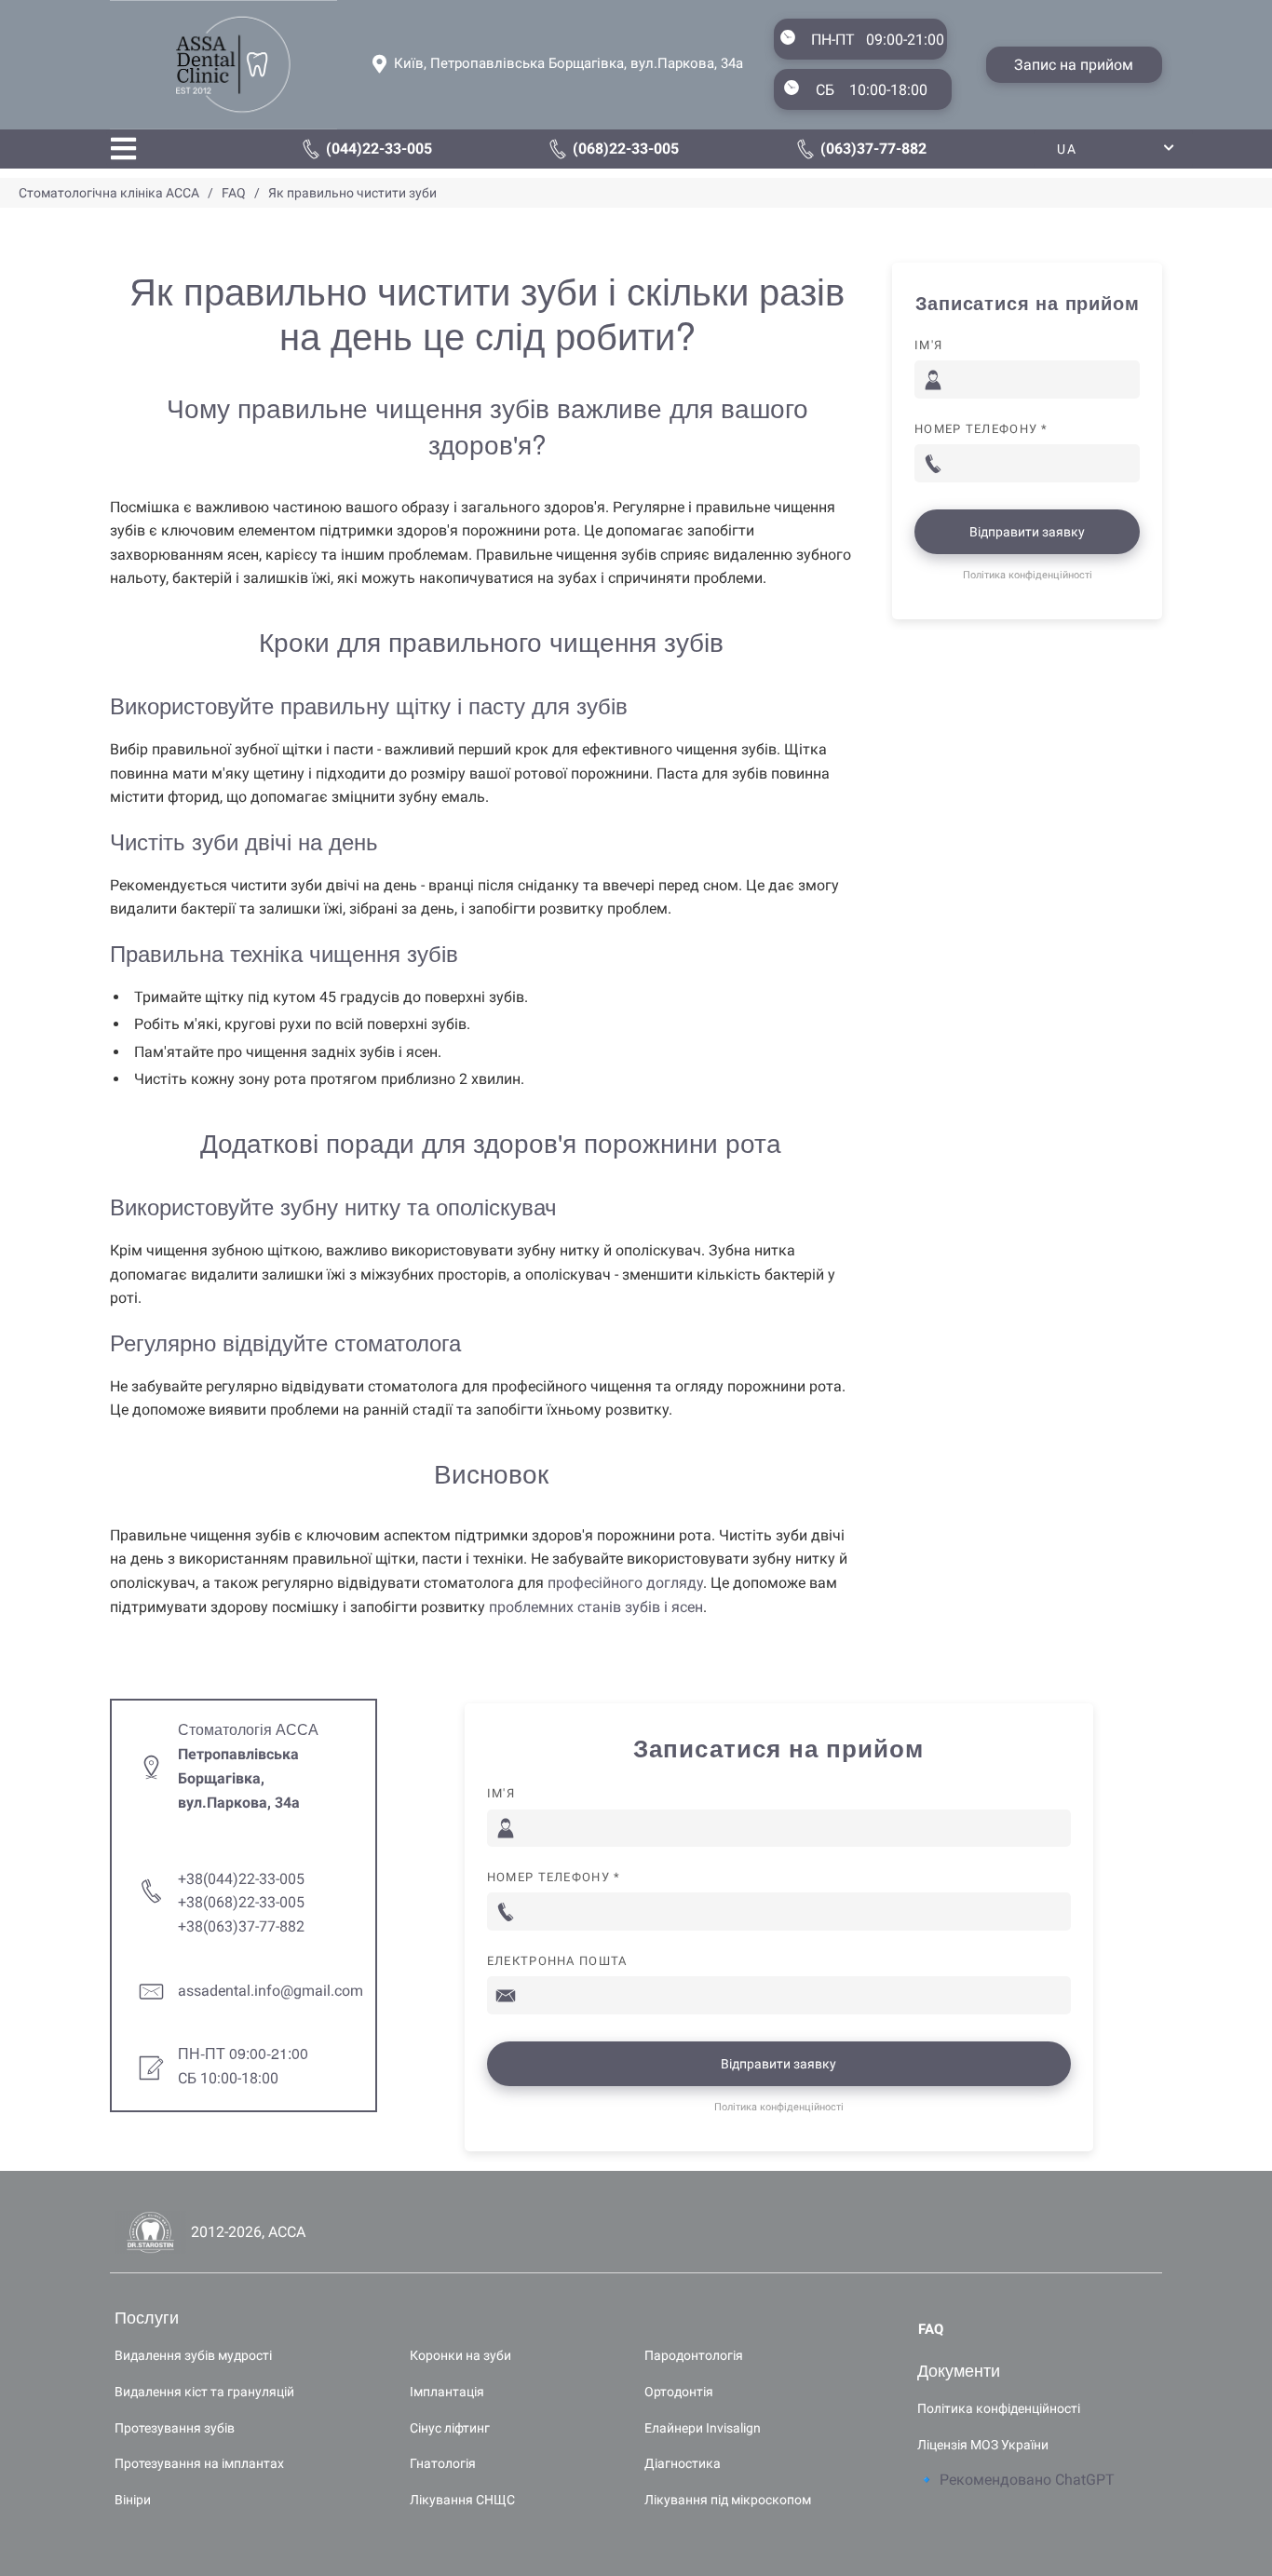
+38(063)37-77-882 (241, 1926)
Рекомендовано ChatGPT (1027, 2480)
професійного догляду (625, 1583)
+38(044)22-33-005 (241, 1879)
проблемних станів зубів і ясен (596, 1607)
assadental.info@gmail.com (271, 1991)
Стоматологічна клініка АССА (109, 193)
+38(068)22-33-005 (241, 1902)
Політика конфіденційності (1028, 575)
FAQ (232, 193)
